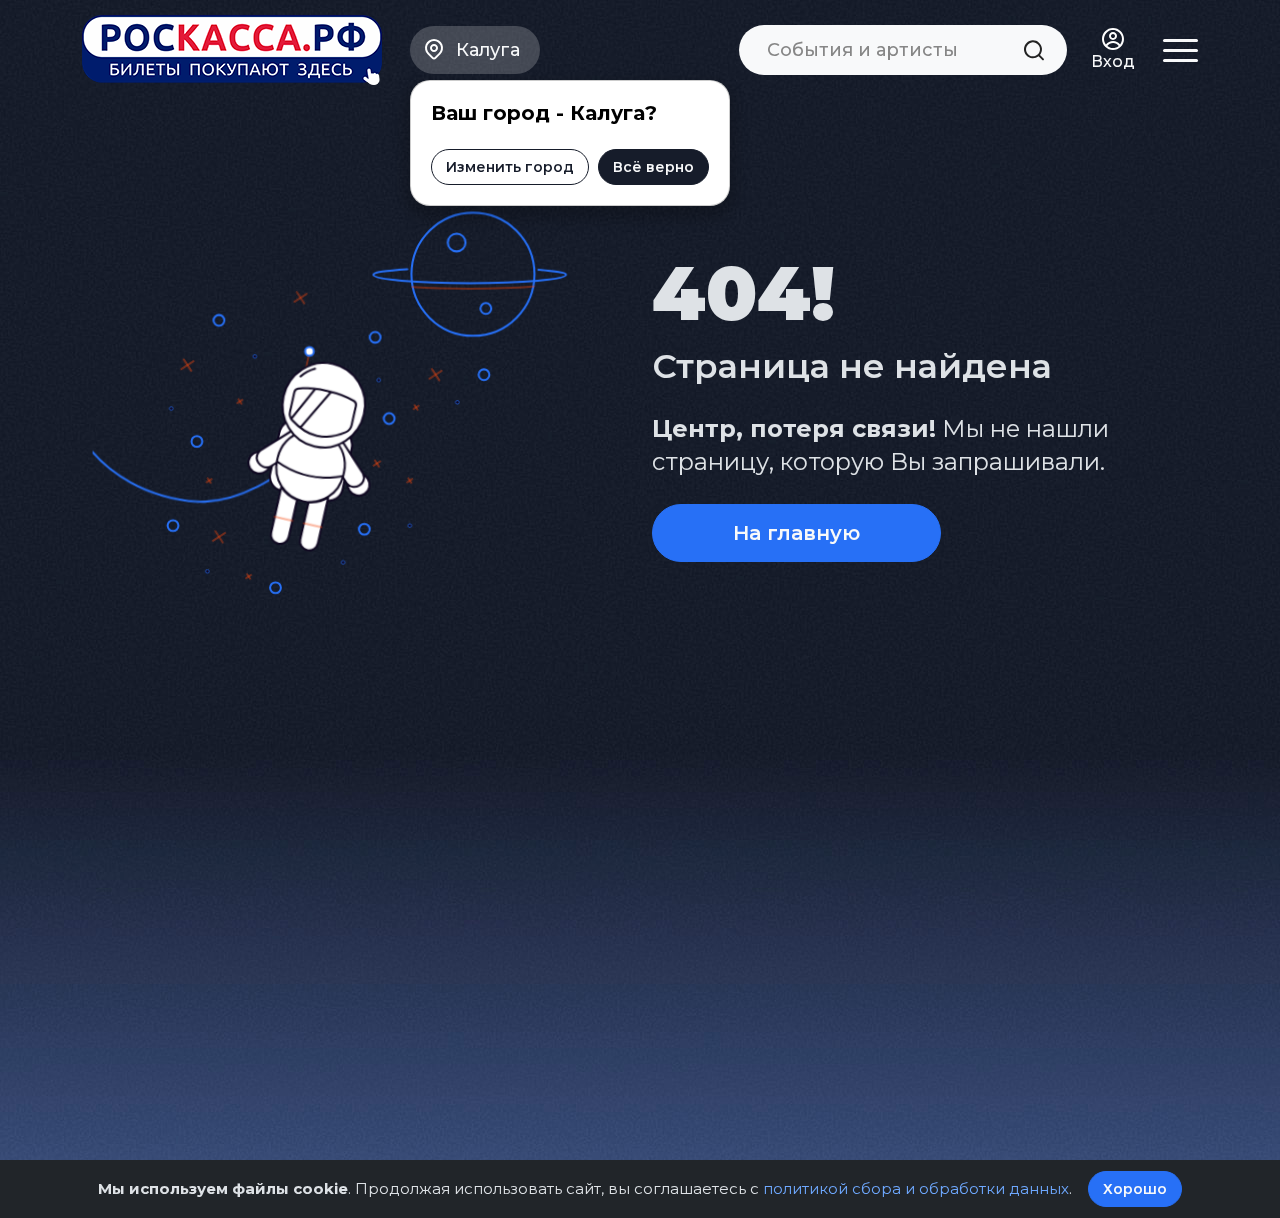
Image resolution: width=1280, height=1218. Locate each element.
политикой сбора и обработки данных (916, 1188)
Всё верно (653, 167)
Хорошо (1135, 1189)
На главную (796, 533)
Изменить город (510, 167)
